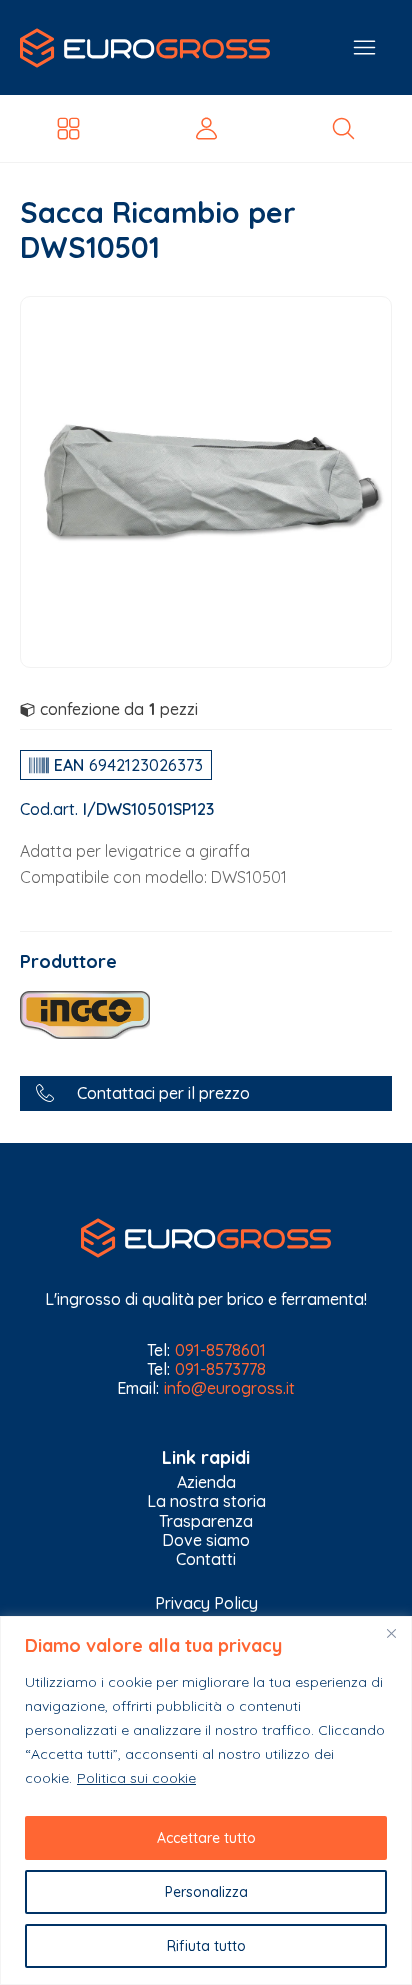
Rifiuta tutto (206, 1946)
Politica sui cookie (136, 1778)
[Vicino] (391, 1633)
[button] (206, 1093)
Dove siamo (206, 1540)
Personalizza (206, 1892)
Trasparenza (206, 1521)
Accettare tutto (206, 1838)
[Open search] (343, 128)
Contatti (206, 1559)
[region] (206, 1800)
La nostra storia (206, 1501)
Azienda (206, 1482)
